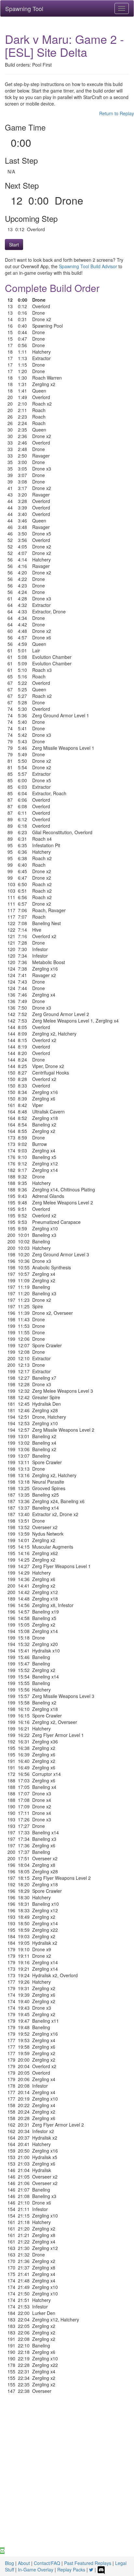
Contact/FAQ (47, 2563)
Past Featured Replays (88, 2563)
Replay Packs (71, 2570)
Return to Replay (117, 113)
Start (14, 245)
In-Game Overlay (36, 2570)
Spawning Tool (24, 8)
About (24, 2563)
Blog (9, 2563)
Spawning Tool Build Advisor (88, 266)
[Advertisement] (67, 2477)
